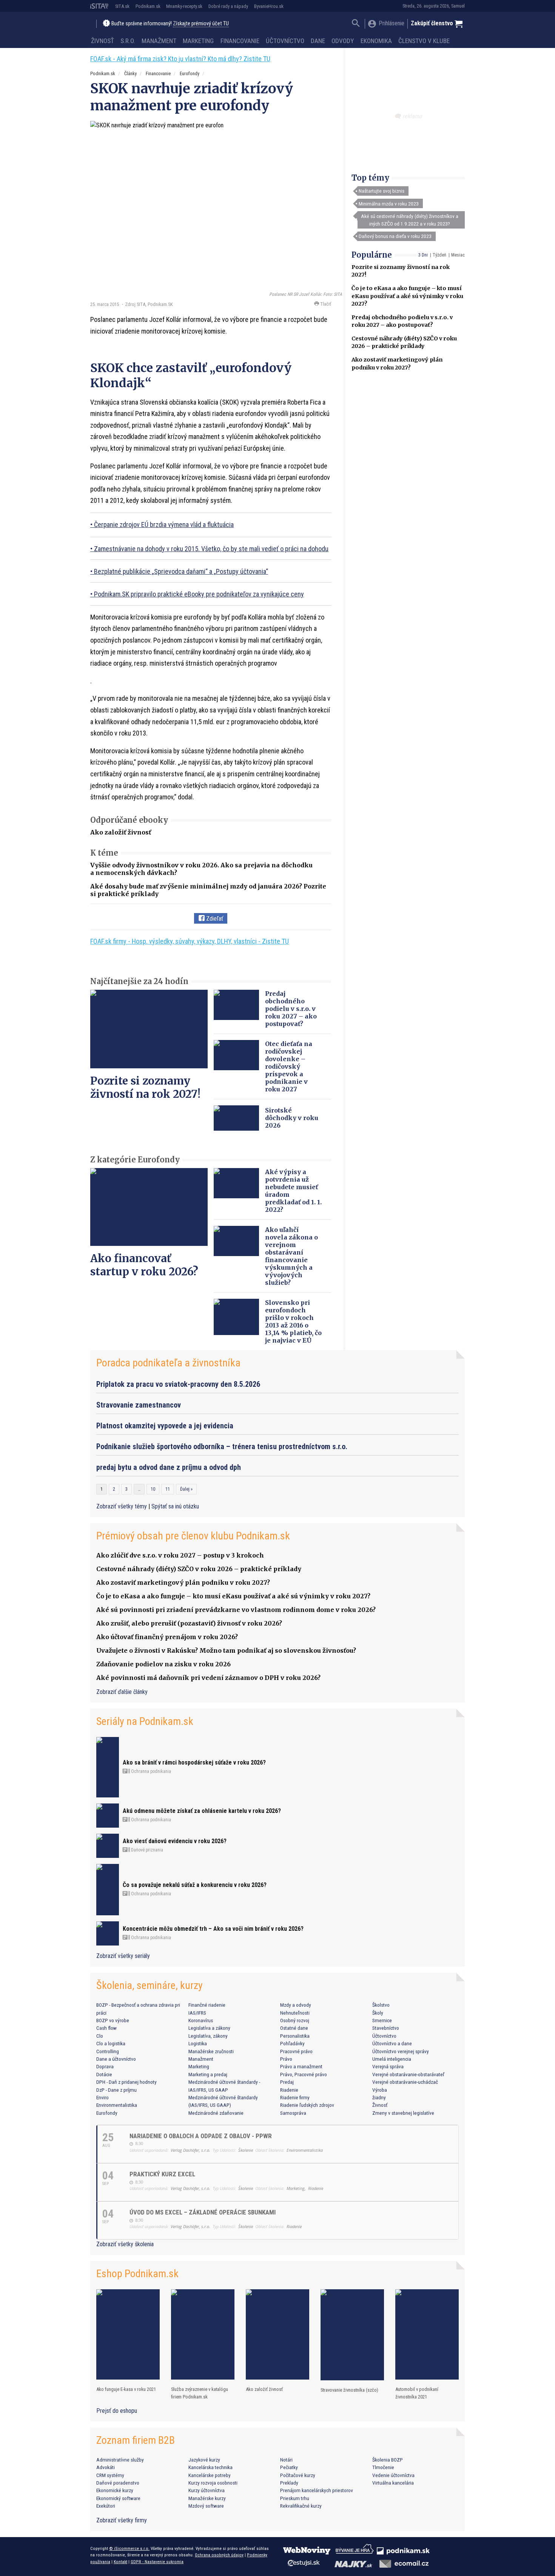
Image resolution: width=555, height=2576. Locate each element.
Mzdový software (206, 2506)
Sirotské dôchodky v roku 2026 (292, 1118)
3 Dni (423, 255)
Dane (318, 41)
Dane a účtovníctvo (116, 2059)
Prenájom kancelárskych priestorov (317, 2490)
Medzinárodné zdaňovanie (216, 2113)
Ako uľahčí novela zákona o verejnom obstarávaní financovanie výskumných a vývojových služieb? (291, 1256)
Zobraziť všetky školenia (125, 2244)
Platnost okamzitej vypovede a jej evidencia (165, 1426)
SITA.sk (122, 6)
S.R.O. (128, 41)
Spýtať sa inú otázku (175, 1506)
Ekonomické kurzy (115, 2490)
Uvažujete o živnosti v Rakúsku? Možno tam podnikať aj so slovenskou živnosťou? (226, 1650)
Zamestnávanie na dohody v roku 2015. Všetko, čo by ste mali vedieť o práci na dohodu (211, 549)
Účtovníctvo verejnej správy (401, 2051)
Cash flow (106, 2028)
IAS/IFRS (197, 2013)
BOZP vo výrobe (113, 2020)
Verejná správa (388, 2066)
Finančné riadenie (207, 2005)
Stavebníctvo (386, 2028)
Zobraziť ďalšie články (122, 1692)
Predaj (287, 2082)
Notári (286, 2460)
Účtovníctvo (285, 41)
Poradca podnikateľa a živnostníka (168, 1363)
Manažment (159, 41)
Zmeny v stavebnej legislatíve (403, 2113)
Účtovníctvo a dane (392, 2043)
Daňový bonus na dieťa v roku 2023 (395, 236)
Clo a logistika (111, 2043)
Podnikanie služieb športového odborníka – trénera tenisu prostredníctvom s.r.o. (222, 1446)
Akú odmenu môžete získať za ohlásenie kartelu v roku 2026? (202, 1811)
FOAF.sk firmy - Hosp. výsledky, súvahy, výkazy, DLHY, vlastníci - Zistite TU (190, 941)
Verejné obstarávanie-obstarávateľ (408, 2074)
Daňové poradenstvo (118, 2483)
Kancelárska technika (210, 2467)
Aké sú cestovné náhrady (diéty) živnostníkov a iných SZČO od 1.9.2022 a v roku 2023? (410, 220)
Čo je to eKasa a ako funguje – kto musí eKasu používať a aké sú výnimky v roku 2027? (407, 296)
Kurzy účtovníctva (207, 2490)
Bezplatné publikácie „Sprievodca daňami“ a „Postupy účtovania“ (181, 571)
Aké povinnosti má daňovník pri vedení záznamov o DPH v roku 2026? (208, 1678)
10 (153, 1489)
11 (168, 1489)
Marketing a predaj (208, 2074)
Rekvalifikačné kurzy (301, 2506)
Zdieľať (214, 919)
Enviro (103, 2097)
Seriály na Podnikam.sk (145, 1721)
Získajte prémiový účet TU (201, 24)
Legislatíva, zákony (208, 2036)
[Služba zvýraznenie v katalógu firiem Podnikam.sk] (203, 2334)
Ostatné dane (294, 2028)
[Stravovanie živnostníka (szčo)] (352, 2335)
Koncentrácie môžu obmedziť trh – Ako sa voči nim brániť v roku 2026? (213, 1929)
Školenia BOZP (388, 2460)
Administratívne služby (120, 2460)
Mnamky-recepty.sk (184, 6)
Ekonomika (376, 41)
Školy (378, 2013)
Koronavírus (201, 2020)
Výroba (380, 2090)
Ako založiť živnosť (121, 832)
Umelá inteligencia (392, 2059)
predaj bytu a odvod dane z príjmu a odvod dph (169, 1467)
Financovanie (240, 41)
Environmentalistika (117, 2105)
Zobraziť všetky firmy (122, 2520)
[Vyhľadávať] (356, 24)
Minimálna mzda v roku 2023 (389, 204)
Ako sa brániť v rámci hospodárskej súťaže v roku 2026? (194, 1762)
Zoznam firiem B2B (136, 2440)
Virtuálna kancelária (393, 2483)
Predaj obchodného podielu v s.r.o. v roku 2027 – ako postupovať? (291, 1009)
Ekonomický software (118, 2498)
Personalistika (295, 2036)
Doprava (105, 2066)
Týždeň (439, 255)
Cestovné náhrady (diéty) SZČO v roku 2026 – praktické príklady (199, 1569)
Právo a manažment (301, 2066)
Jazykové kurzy (204, 2460)
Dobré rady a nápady (228, 6)
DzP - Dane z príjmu (116, 2090)
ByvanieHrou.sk (269, 6)
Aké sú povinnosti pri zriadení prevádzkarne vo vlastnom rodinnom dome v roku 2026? (236, 1610)
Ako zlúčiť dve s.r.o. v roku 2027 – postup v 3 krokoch (180, 1555)
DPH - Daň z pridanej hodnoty (126, 2082)
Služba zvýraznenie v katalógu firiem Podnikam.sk (200, 2393)
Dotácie (104, 2074)
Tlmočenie (383, 2467)
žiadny (379, 2097)
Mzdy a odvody (296, 2005)
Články (130, 73)
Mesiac (458, 255)
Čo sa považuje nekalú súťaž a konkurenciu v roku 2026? (195, 1885)
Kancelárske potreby (210, 2475)
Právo (286, 2059)
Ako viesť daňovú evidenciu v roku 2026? (175, 1841)
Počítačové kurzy (298, 2475)
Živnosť (103, 41)
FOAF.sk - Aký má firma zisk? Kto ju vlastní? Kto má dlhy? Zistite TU (180, 59)
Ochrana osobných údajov (219, 2555)
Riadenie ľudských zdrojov (307, 2105)
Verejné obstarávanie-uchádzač (405, 2082)
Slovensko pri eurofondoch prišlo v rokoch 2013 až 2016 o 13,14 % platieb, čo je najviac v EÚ (293, 1321)
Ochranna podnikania (150, 1771)
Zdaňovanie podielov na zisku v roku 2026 (163, 1664)
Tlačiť (325, 304)
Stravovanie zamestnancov (139, 1405)
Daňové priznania (146, 1850)
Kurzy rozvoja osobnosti (213, 2483)
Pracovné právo (296, 2051)
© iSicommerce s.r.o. (129, 2548)
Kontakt (120, 2562)
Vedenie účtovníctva (393, 2475)
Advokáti (106, 2467)
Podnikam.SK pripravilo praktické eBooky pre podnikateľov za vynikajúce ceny (199, 594)
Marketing (198, 41)
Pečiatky (289, 2467)
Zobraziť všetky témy (122, 1506)
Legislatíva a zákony (209, 2028)
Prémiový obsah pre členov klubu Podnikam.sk (193, 1536)
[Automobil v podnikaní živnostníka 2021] (427, 2334)
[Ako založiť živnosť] (277, 2334)
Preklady (289, 2483)
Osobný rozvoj (295, 2020)
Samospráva (293, 2113)
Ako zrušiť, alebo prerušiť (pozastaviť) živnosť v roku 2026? (189, 1623)
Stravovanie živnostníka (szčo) (349, 2390)
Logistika (198, 2043)
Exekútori (106, 2506)
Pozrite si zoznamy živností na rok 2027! (145, 1087)
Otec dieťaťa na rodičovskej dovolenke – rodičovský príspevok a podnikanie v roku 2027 (289, 1066)
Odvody (343, 41)
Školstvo (381, 2005)
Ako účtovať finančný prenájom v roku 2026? (167, 1637)
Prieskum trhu (295, 2498)
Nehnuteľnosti (295, 2013)
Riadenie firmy (295, 2097)
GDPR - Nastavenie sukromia (157, 2562)
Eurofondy (190, 73)
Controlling (108, 2051)
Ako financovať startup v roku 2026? (144, 1265)
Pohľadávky (292, 2043)
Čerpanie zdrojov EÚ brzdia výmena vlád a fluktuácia (164, 525)
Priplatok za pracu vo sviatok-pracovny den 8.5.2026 (178, 1384)
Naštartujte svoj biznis (382, 191)
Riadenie (289, 2090)
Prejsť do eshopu (117, 2411)
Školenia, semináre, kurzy (150, 1985)
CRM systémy (110, 2475)
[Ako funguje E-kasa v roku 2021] (128, 2334)
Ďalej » (186, 1489)
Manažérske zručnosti (211, 2051)
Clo (100, 2036)
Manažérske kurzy (207, 2498)
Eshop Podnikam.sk (137, 2274)
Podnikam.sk (148, 6)
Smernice (382, 2020)
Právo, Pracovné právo (304, 2074)
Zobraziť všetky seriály (123, 1956)
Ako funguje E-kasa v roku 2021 (126, 2389)
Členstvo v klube (424, 41)
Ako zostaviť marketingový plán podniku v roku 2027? (183, 1582)
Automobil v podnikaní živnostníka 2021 (417, 2393)
